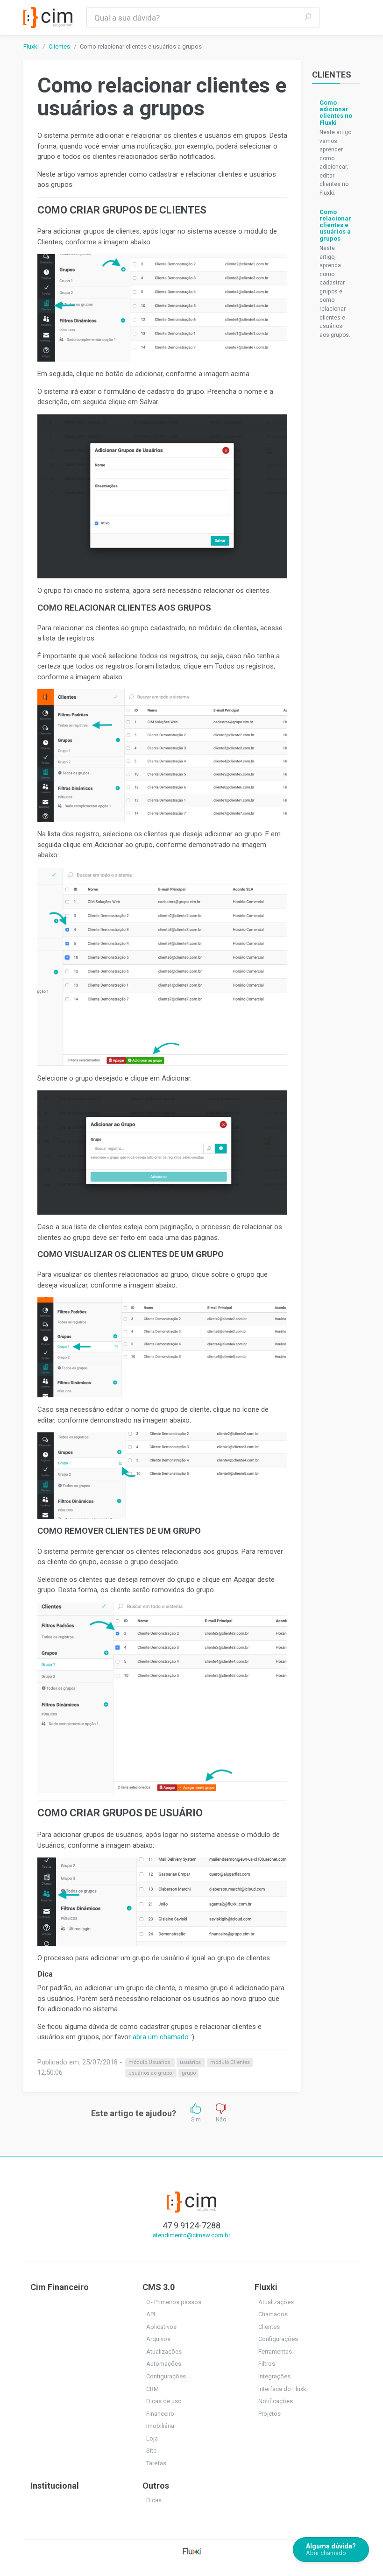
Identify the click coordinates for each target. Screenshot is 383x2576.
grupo (189, 2073)
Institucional (55, 2486)
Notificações (276, 2401)
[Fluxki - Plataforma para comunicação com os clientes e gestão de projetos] (192, 2551)
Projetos (270, 2414)
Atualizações (164, 2352)
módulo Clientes (230, 2063)
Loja (152, 2438)
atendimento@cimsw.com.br (191, 2235)
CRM (152, 2389)
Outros (156, 2486)
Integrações (274, 2376)
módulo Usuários (150, 2063)
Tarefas (156, 2463)
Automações (164, 2364)
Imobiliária (160, 2426)
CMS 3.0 (159, 2287)
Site (151, 2451)
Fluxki (31, 46)
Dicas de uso (164, 2401)
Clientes (59, 46)
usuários (191, 2063)
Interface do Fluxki (283, 2389)
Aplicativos (161, 2327)
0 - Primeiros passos (174, 2302)
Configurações (166, 2376)
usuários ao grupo (151, 2073)
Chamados (273, 2314)
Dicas (154, 2500)
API (151, 2314)
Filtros (267, 2364)
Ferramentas (275, 2352)
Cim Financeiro (60, 2287)
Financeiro (160, 2414)
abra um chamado (161, 2037)
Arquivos (158, 2339)
